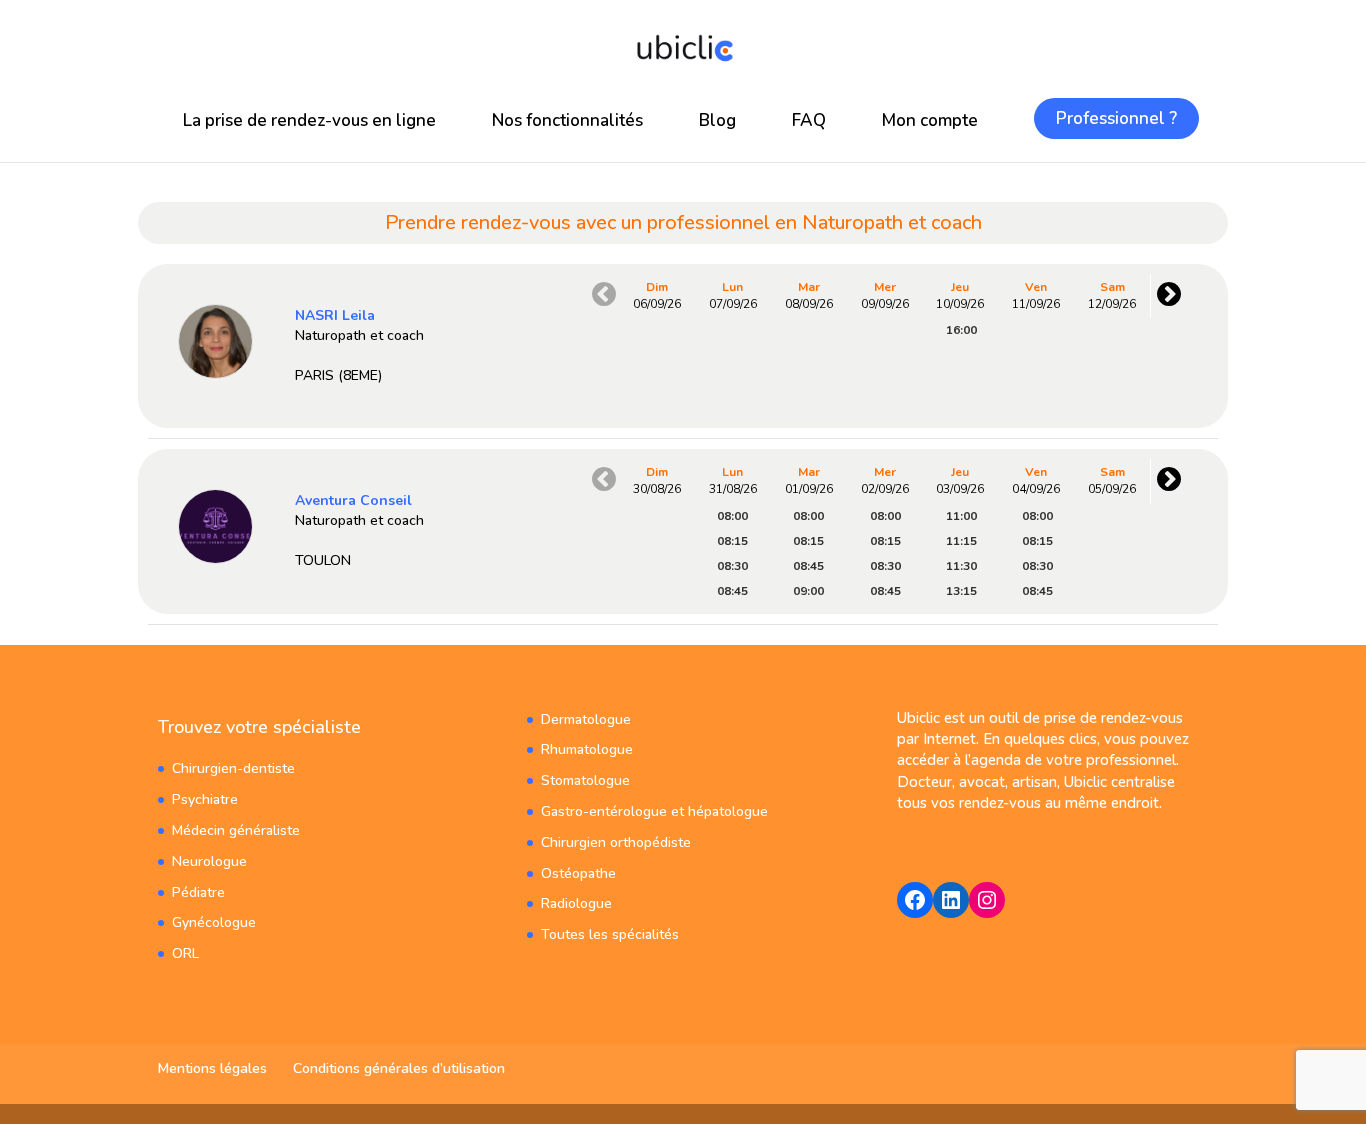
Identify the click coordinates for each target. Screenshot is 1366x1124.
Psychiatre (205, 799)
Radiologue (576, 903)
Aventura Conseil (353, 500)
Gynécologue (214, 922)
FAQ (809, 120)
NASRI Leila (335, 315)
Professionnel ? (1116, 118)
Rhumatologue (587, 749)
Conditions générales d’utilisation (399, 1068)
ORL (185, 953)
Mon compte (930, 120)
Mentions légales (212, 1068)
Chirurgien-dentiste (233, 768)
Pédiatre (198, 892)
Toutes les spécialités (610, 934)
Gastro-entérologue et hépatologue (654, 811)
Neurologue (209, 861)
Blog (717, 120)
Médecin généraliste (236, 830)
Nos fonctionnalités (567, 120)
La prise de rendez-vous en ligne (309, 120)
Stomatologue (585, 780)
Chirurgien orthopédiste (616, 842)
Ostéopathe (578, 873)
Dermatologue (586, 719)
